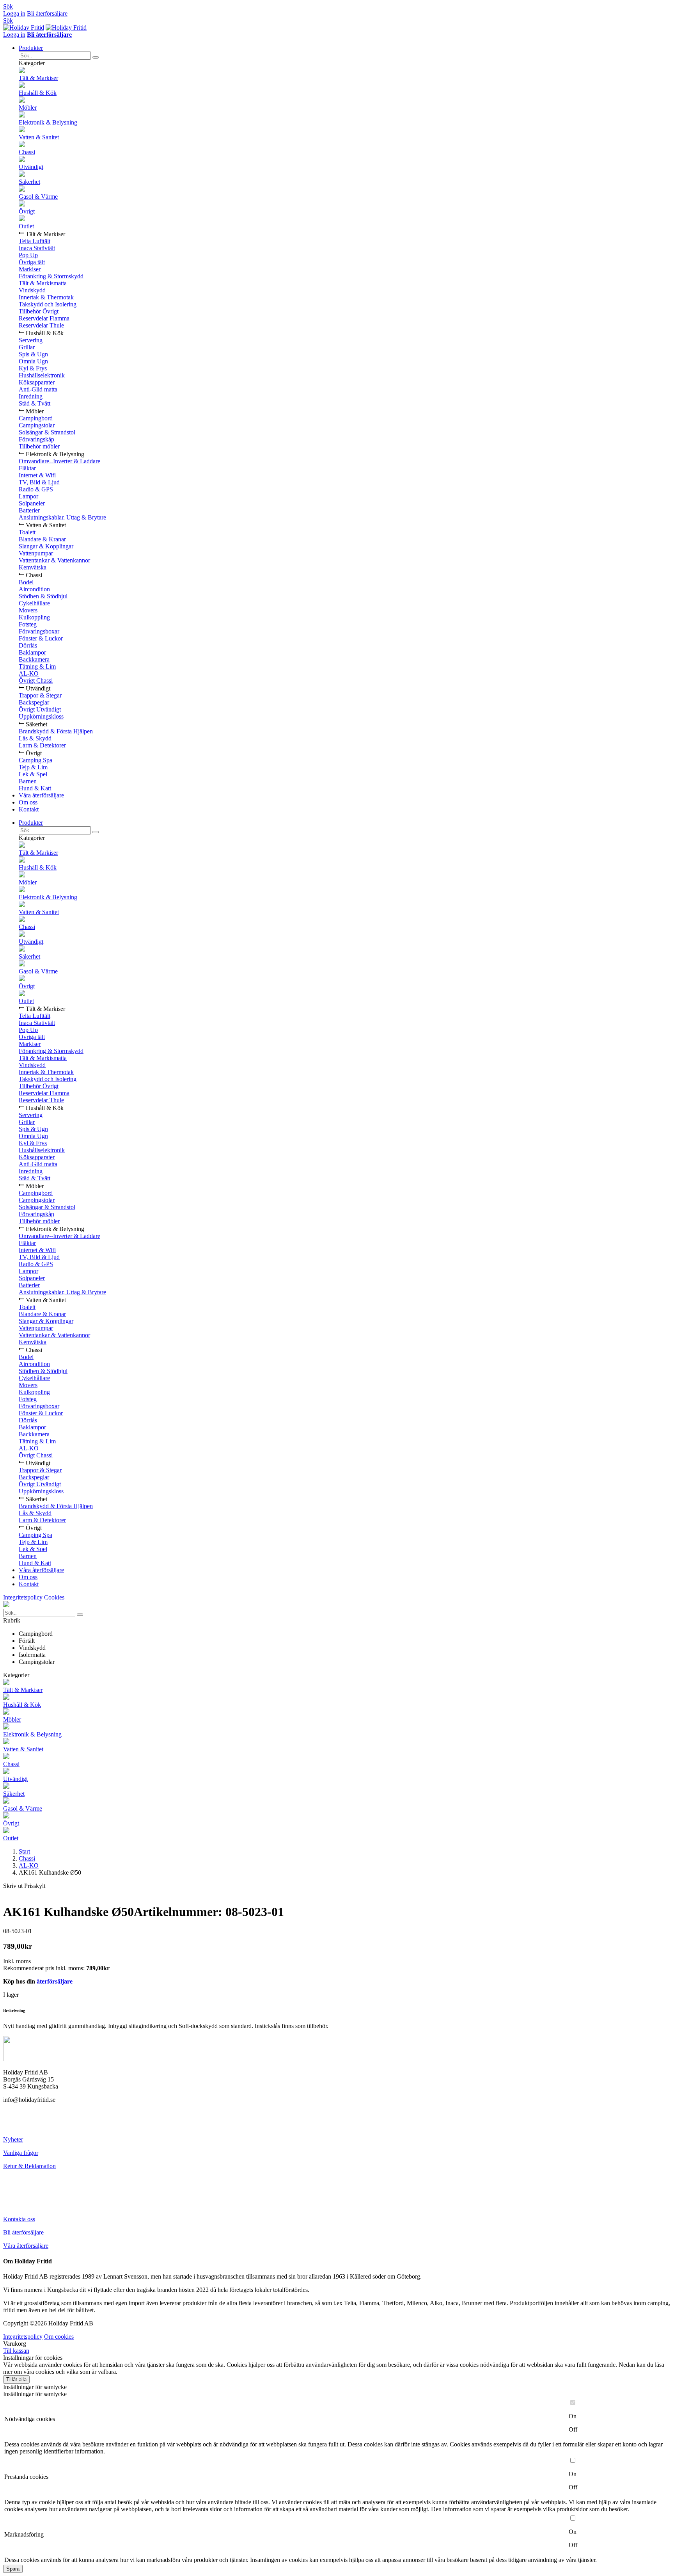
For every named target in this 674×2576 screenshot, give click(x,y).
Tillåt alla (16, 2379)
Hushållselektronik (42, 375)
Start (24, 1851)
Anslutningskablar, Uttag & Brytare (62, 517)
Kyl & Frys (33, 368)
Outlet (26, 226)
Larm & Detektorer (42, 745)
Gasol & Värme (38, 197)
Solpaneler (32, 503)
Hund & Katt (35, 788)
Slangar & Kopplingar (46, 546)
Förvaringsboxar (39, 631)
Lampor (28, 496)
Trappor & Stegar (40, 695)
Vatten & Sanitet (39, 137)
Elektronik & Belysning (48, 122)
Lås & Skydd (35, 738)
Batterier (29, 510)
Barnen (28, 781)
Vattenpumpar (36, 553)
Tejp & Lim (33, 767)
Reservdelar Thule (41, 325)
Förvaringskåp (36, 439)
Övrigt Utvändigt (40, 709)
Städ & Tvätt (35, 403)
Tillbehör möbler (39, 446)
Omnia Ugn (33, 361)
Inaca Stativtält (37, 248)
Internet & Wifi (37, 475)
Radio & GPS (36, 489)
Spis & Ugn (33, 354)
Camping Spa (35, 760)
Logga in (14, 13)
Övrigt (27, 211)
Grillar (27, 347)
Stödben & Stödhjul (43, 596)
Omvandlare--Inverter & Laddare (59, 461)
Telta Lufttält (35, 241)
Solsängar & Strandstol (47, 432)
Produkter (31, 48)
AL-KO (29, 673)
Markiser (30, 269)
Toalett (27, 532)
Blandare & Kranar (42, 539)
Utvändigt (31, 167)
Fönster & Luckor (41, 638)
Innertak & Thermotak (46, 297)
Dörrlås (28, 645)
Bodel (26, 582)
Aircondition (34, 589)
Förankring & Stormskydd (51, 276)
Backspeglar (34, 702)
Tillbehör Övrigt (39, 311)
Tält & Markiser (38, 78)
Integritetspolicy (23, 1597)
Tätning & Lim (37, 666)
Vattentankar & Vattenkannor (54, 560)
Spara (13, 2569)
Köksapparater (37, 382)
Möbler (28, 108)
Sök (8, 6)
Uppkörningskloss (41, 716)
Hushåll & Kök (38, 93)
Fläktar (27, 468)
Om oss (28, 802)
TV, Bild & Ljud (39, 482)
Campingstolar (37, 425)
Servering (31, 340)
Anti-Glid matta (38, 389)
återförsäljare (55, 1981)
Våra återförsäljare (41, 795)
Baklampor (32, 652)
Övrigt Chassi (36, 680)
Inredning (31, 396)
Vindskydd (32, 290)
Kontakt (29, 809)
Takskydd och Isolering (48, 304)
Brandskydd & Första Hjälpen (56, 731)
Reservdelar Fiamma (44, 318)
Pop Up (28, 255)
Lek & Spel (33, 774)
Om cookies (59, 2337)
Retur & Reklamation (29, 2166)
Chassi (27, 152)
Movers (28, 610)
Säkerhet (29, 182)
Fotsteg (28, 624)
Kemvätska (33, 567)
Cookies (54, 1597)
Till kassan (16, 2351)
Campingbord (36, 418)
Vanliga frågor (21, 2153)
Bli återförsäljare (47, 13)
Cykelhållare (34, 603)
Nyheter (13, 2139)
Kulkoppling (34, 617)
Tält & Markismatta (43, 283)
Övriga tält (32, 262)
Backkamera (34, 659)
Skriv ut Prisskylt (24, 1886)
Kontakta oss (19, 2219)
